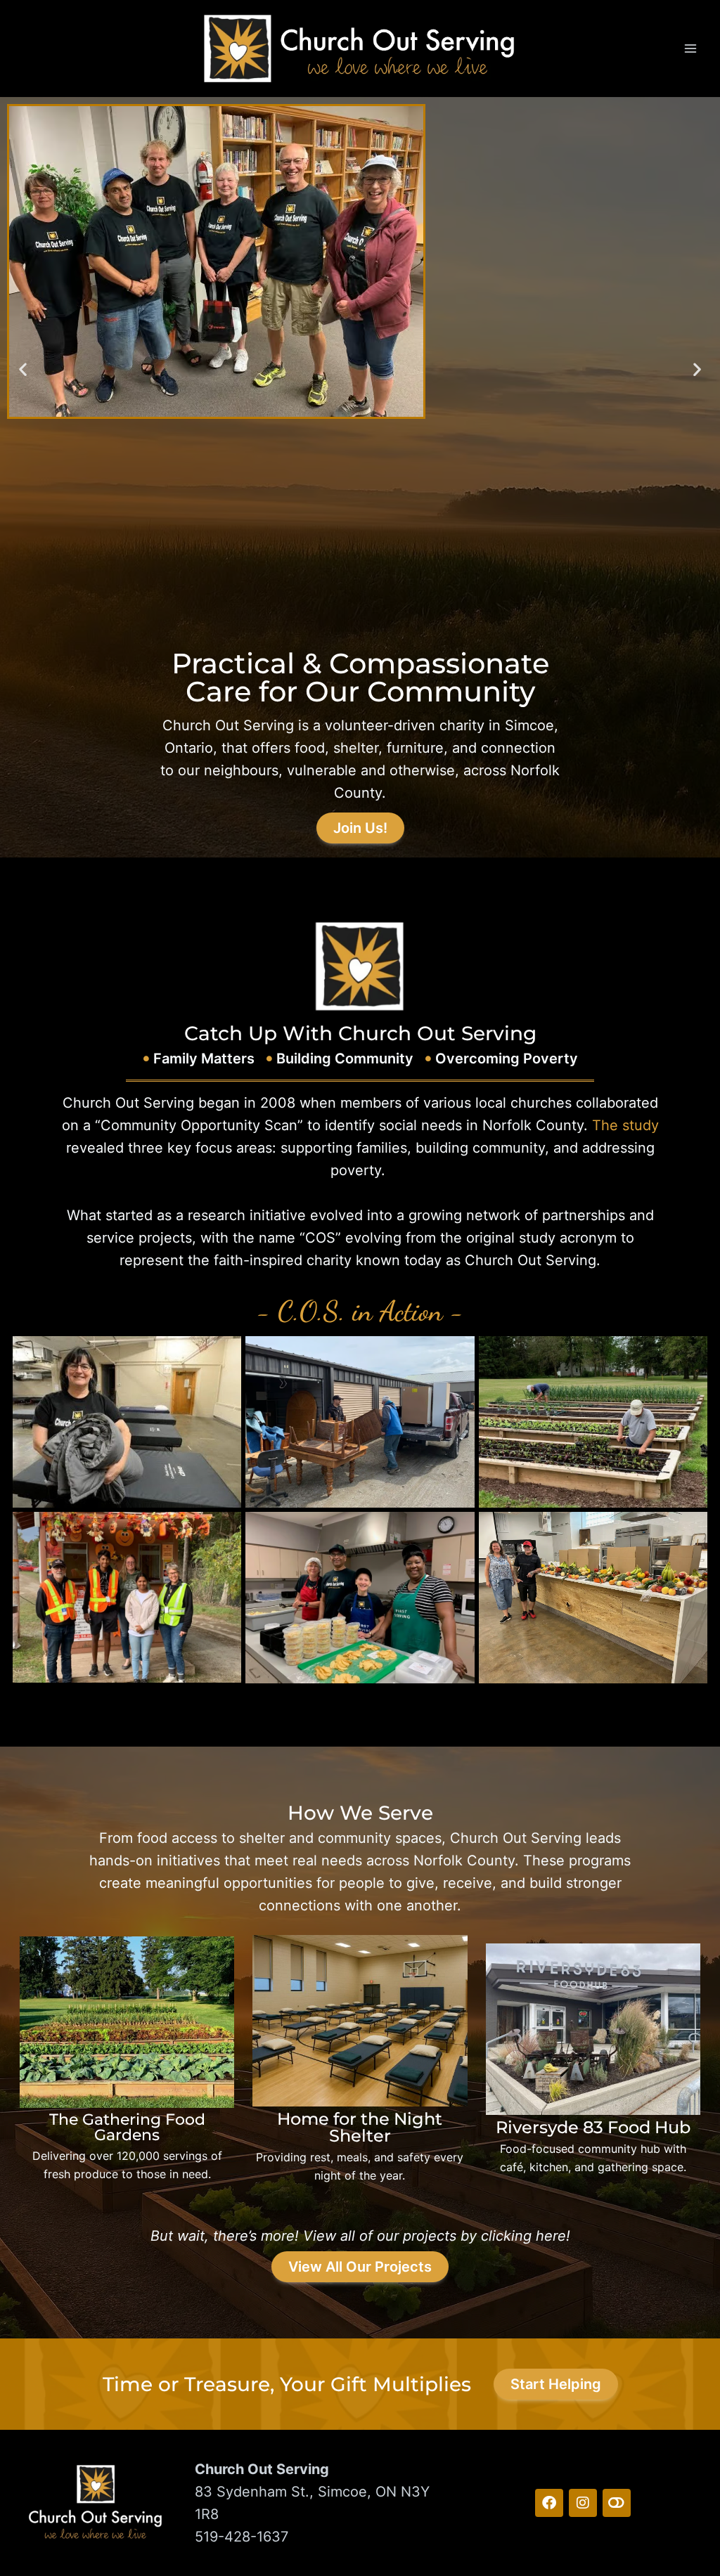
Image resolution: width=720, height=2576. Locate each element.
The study (625, 1125)
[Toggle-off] (617, 2503)
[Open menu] (690, 48)
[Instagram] (583, 2503)
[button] (23, 369)
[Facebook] (549, 2503)
